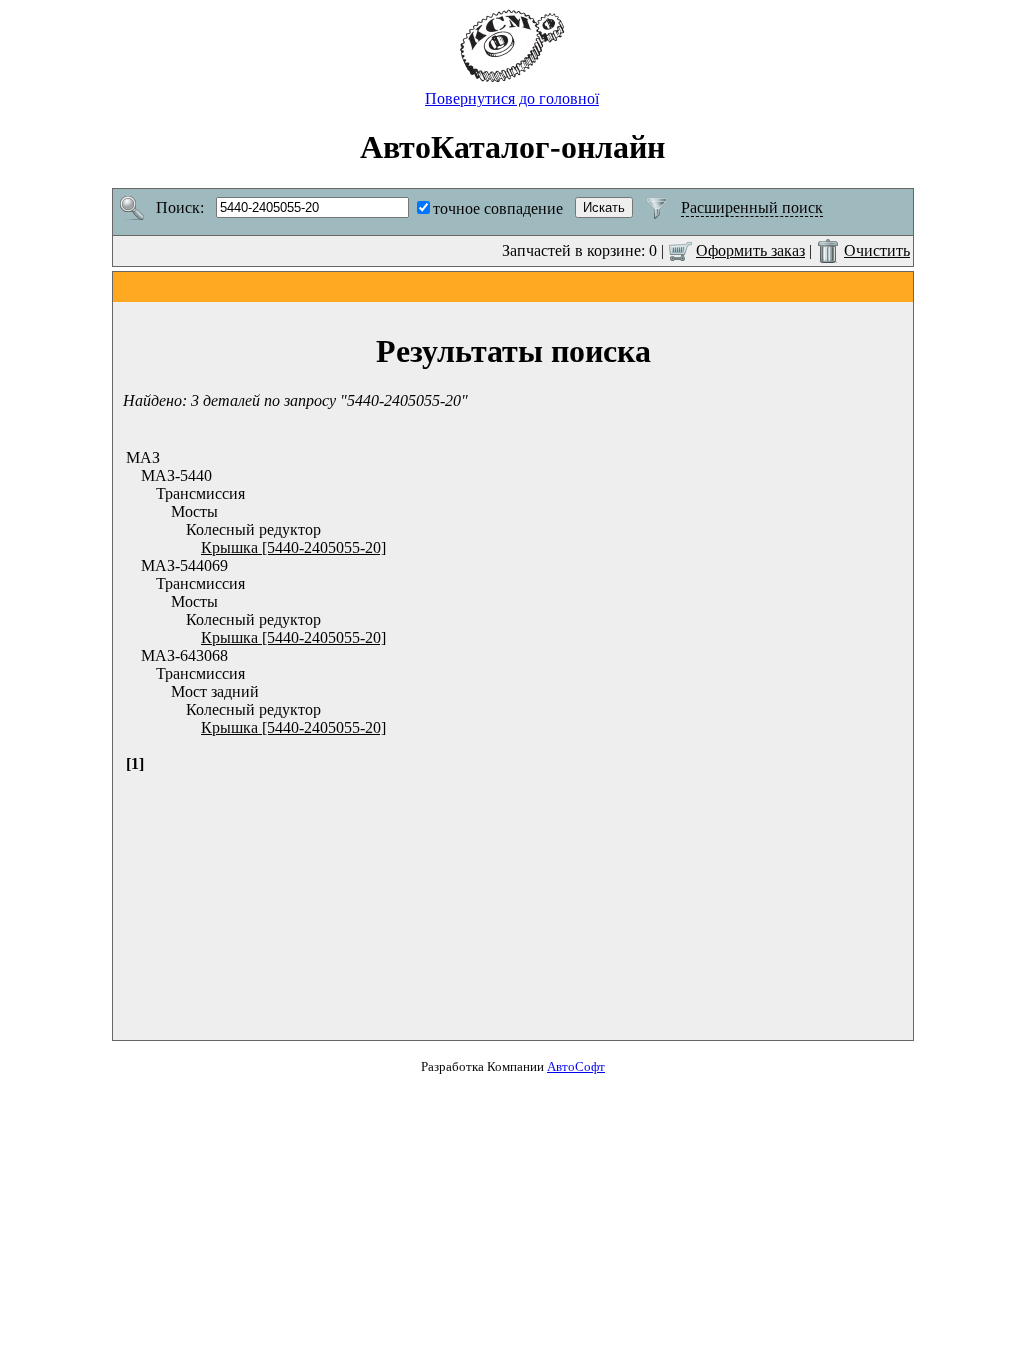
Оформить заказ (750, 250)
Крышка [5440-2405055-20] (293, 547)
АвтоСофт (576, 1066)
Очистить (877, 250)
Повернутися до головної (512, 98)
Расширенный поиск (752, 207)
